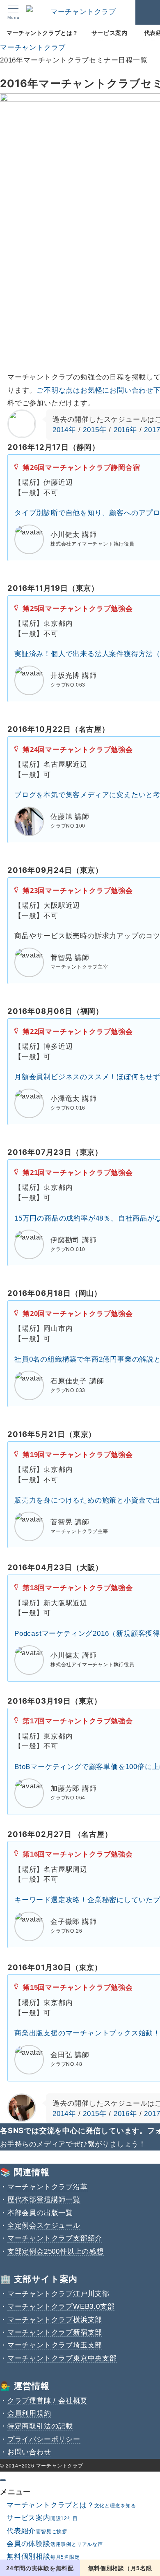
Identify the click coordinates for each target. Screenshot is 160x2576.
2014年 (64, 430)
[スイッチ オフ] (148, 12)
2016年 (125, 430)
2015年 (95, 430)
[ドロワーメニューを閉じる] (3, 2480)
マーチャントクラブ (60, 2466)
